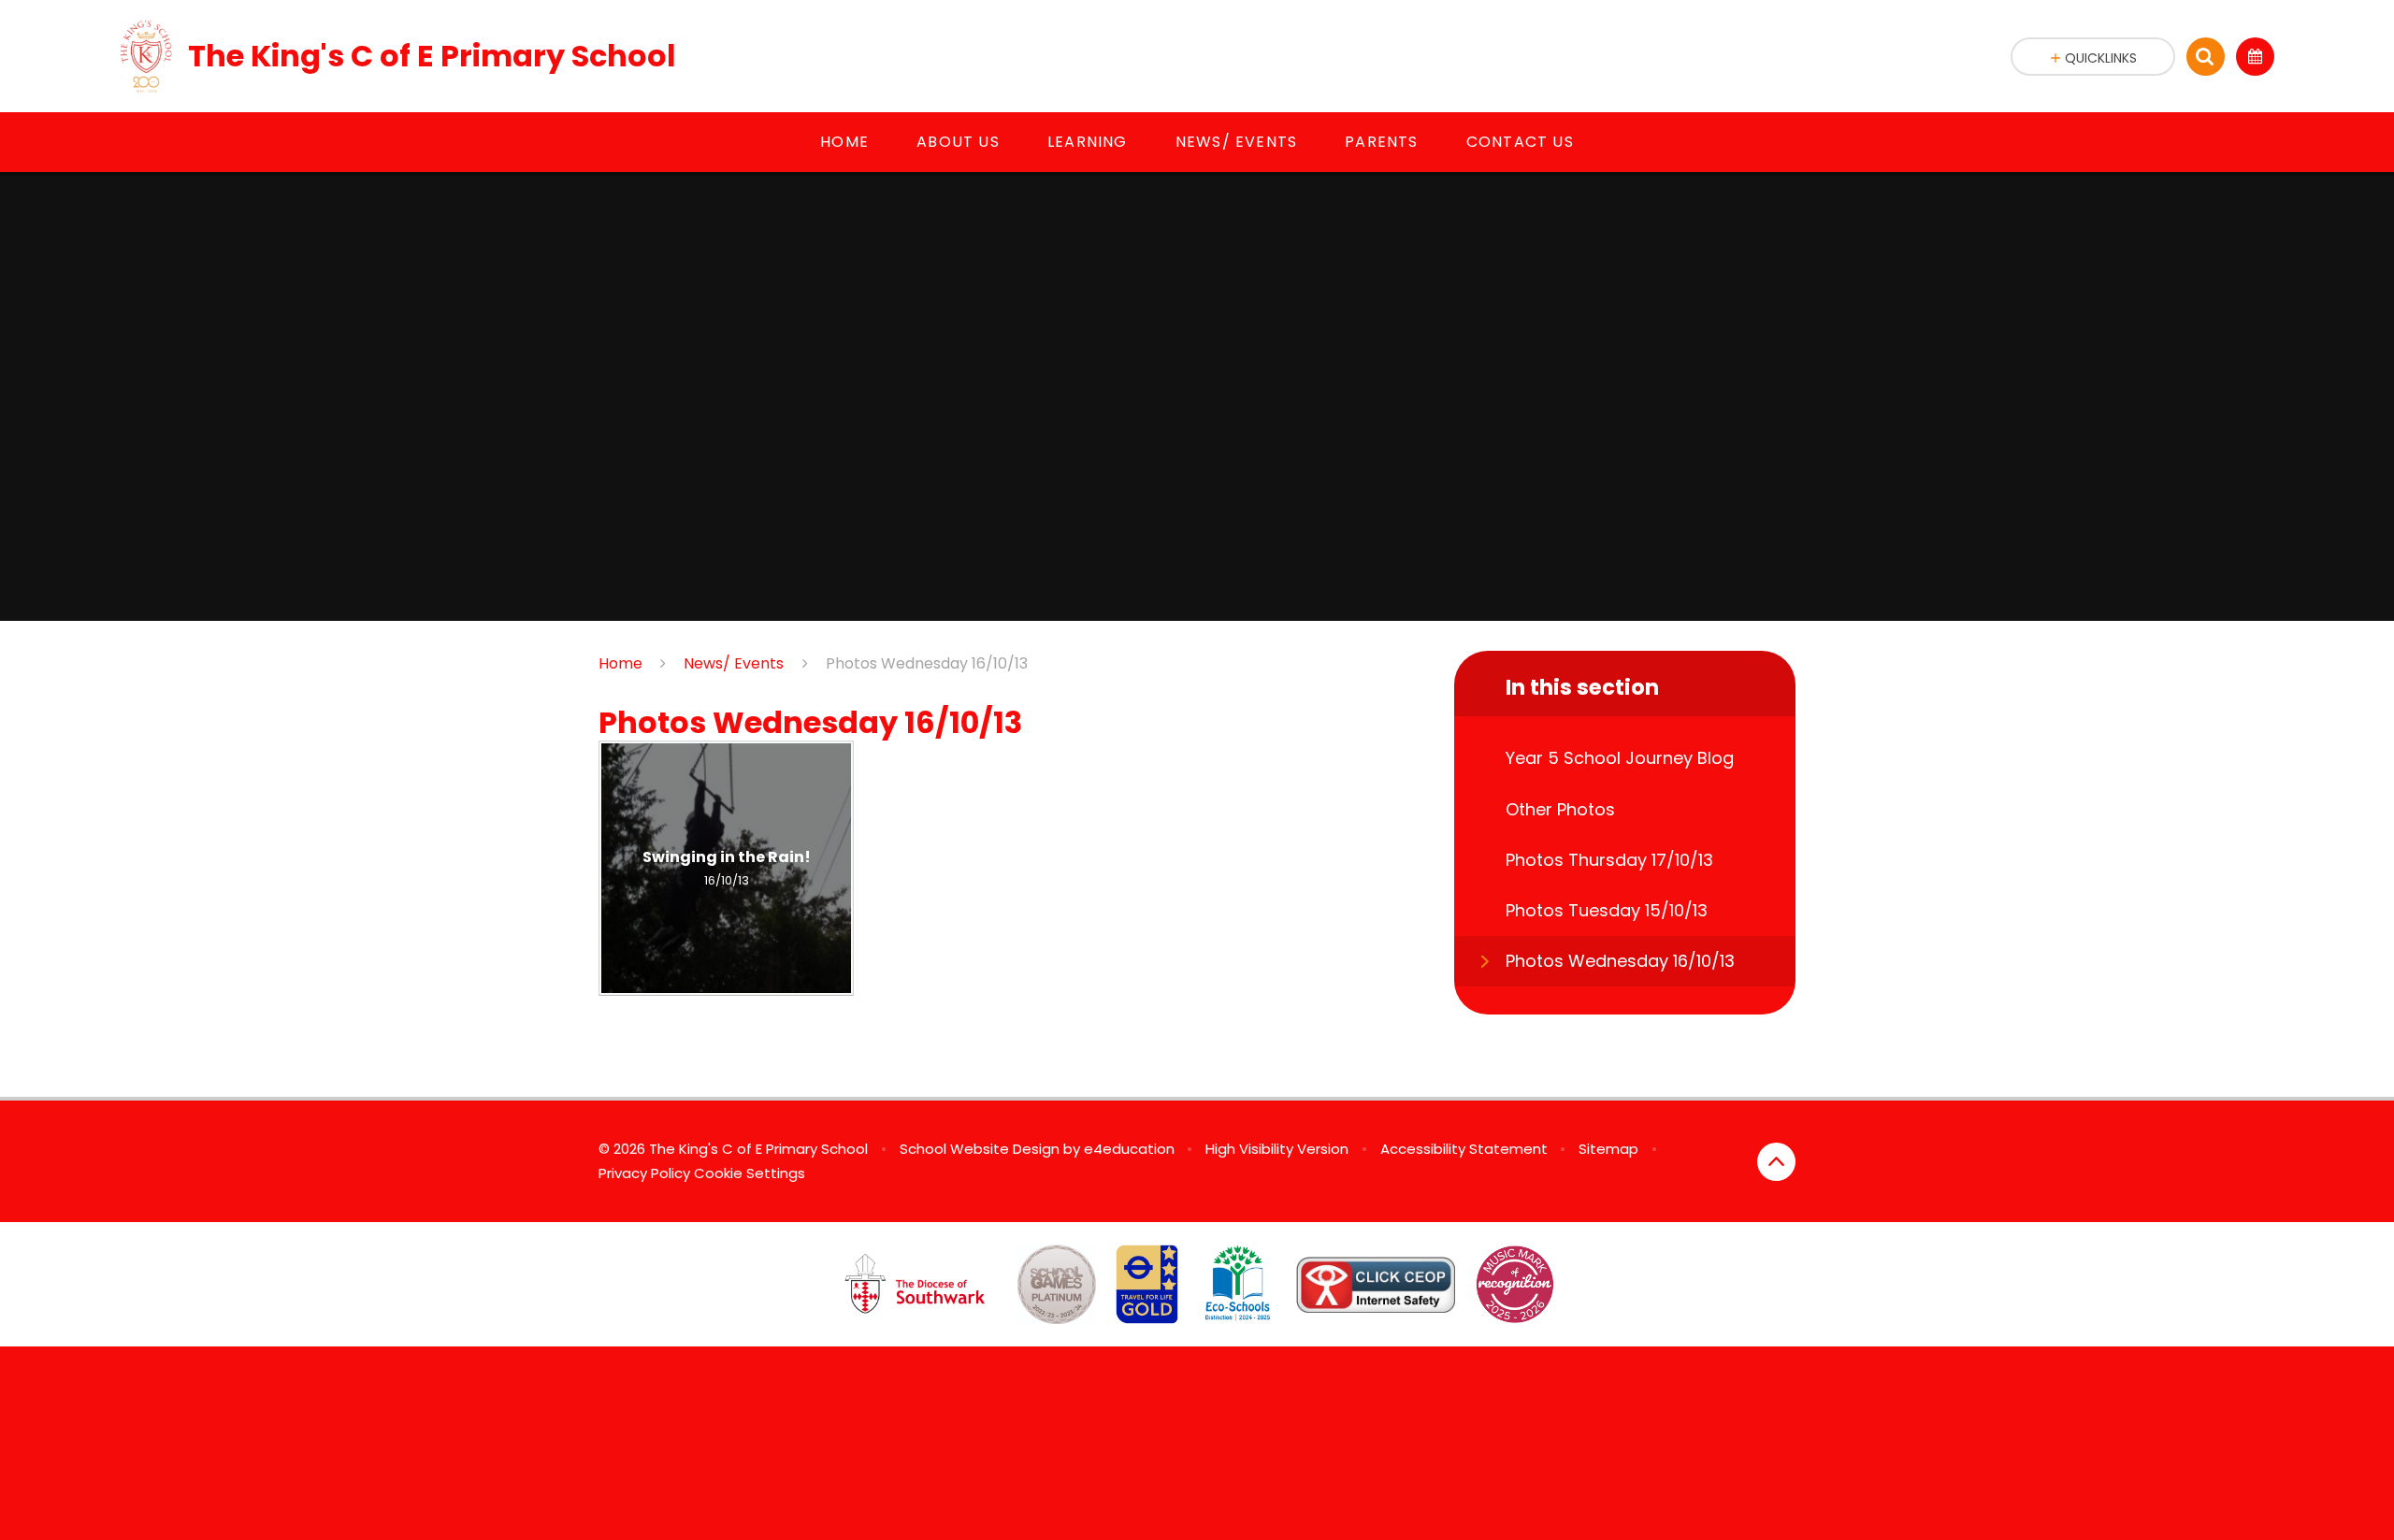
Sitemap (1608, 1149)
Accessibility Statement (1464, 1149)
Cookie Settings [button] (750, 1173)
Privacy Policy (644, 1173)
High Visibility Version (1277, 1149)
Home (620, 663)
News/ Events (734, 663)
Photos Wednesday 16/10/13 (927, 663)
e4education (1129, 1149)
